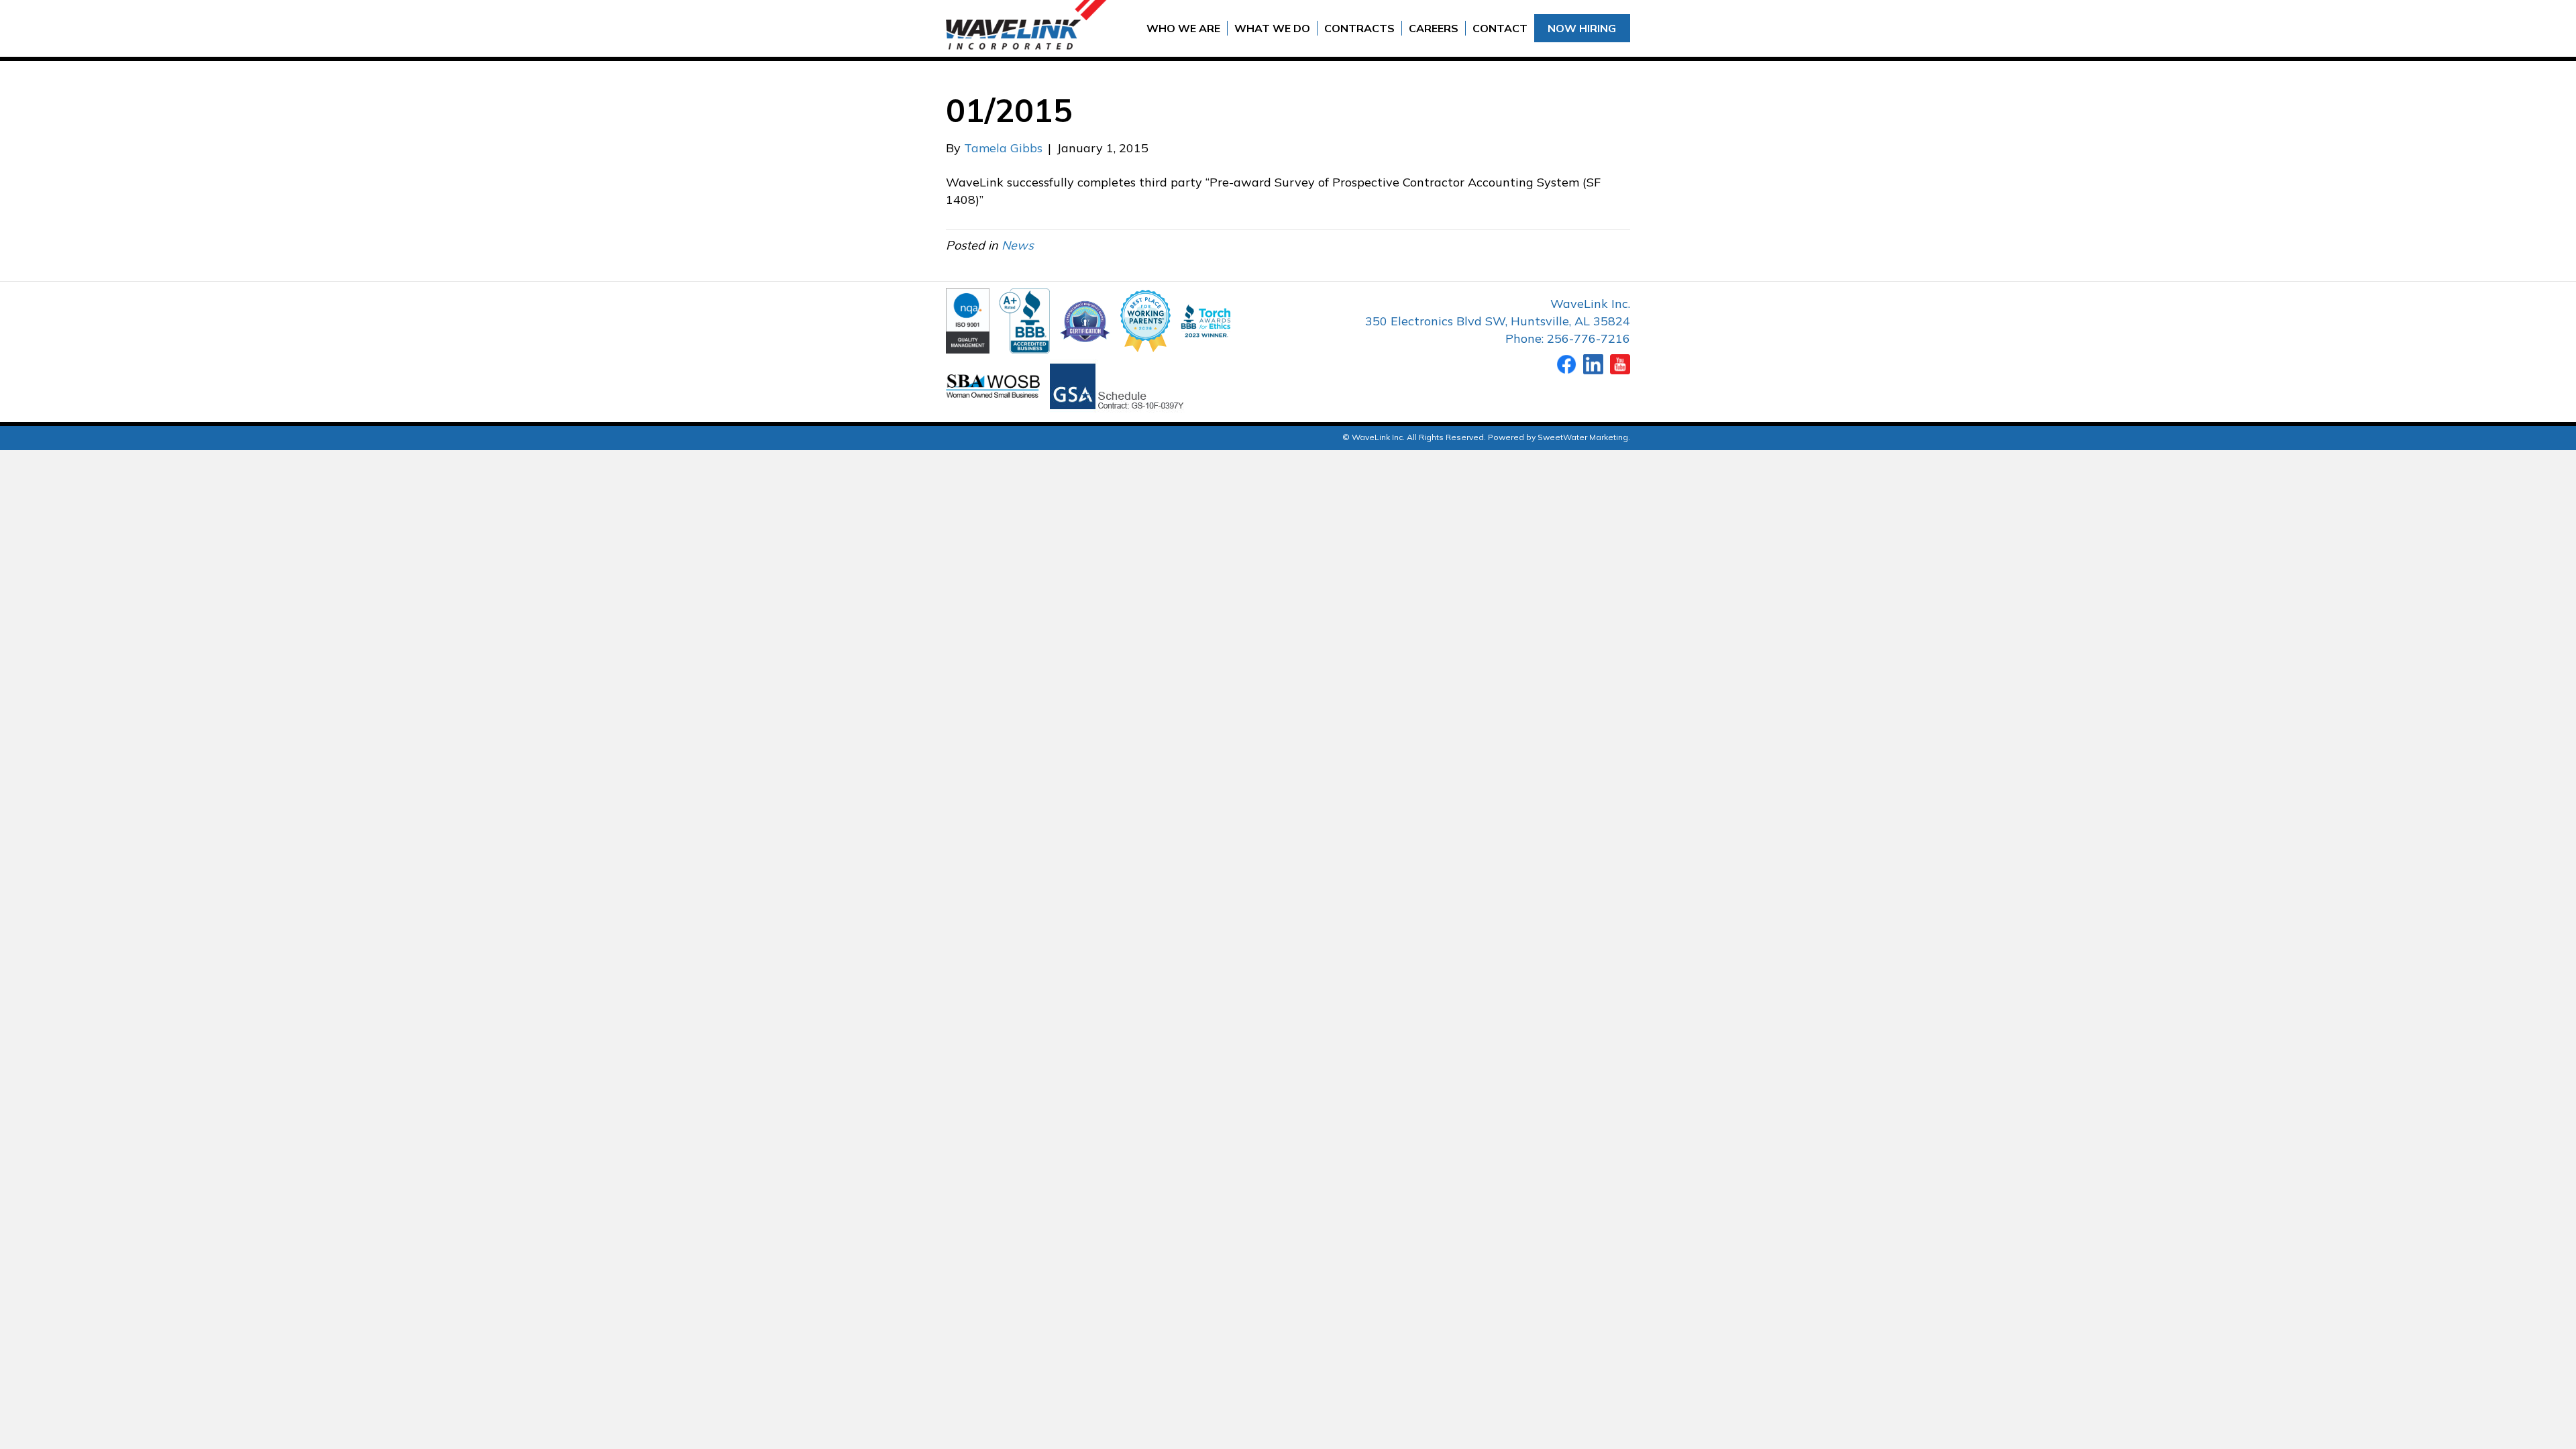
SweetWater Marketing (1583, 437)
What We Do (1272, 28)
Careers (1434, 28)
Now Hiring (1582, 28)
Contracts (1359, 28)
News (1018, 245)
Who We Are (1183, 28)
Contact (1500, 28)
